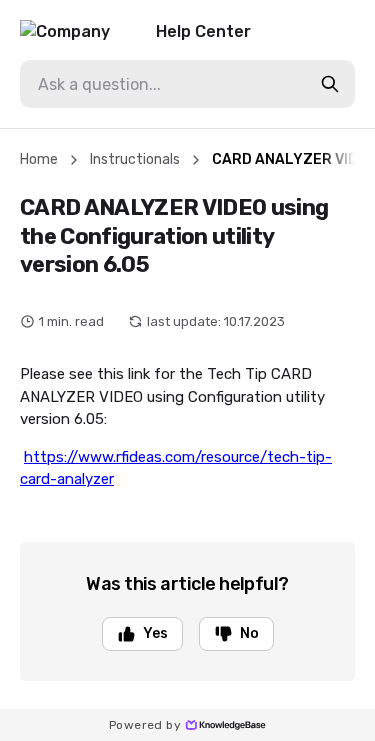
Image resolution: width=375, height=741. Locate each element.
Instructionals (135, 159)
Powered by (145, 725)
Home (39, 159)
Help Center (203, 31)
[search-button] (330, 84)
